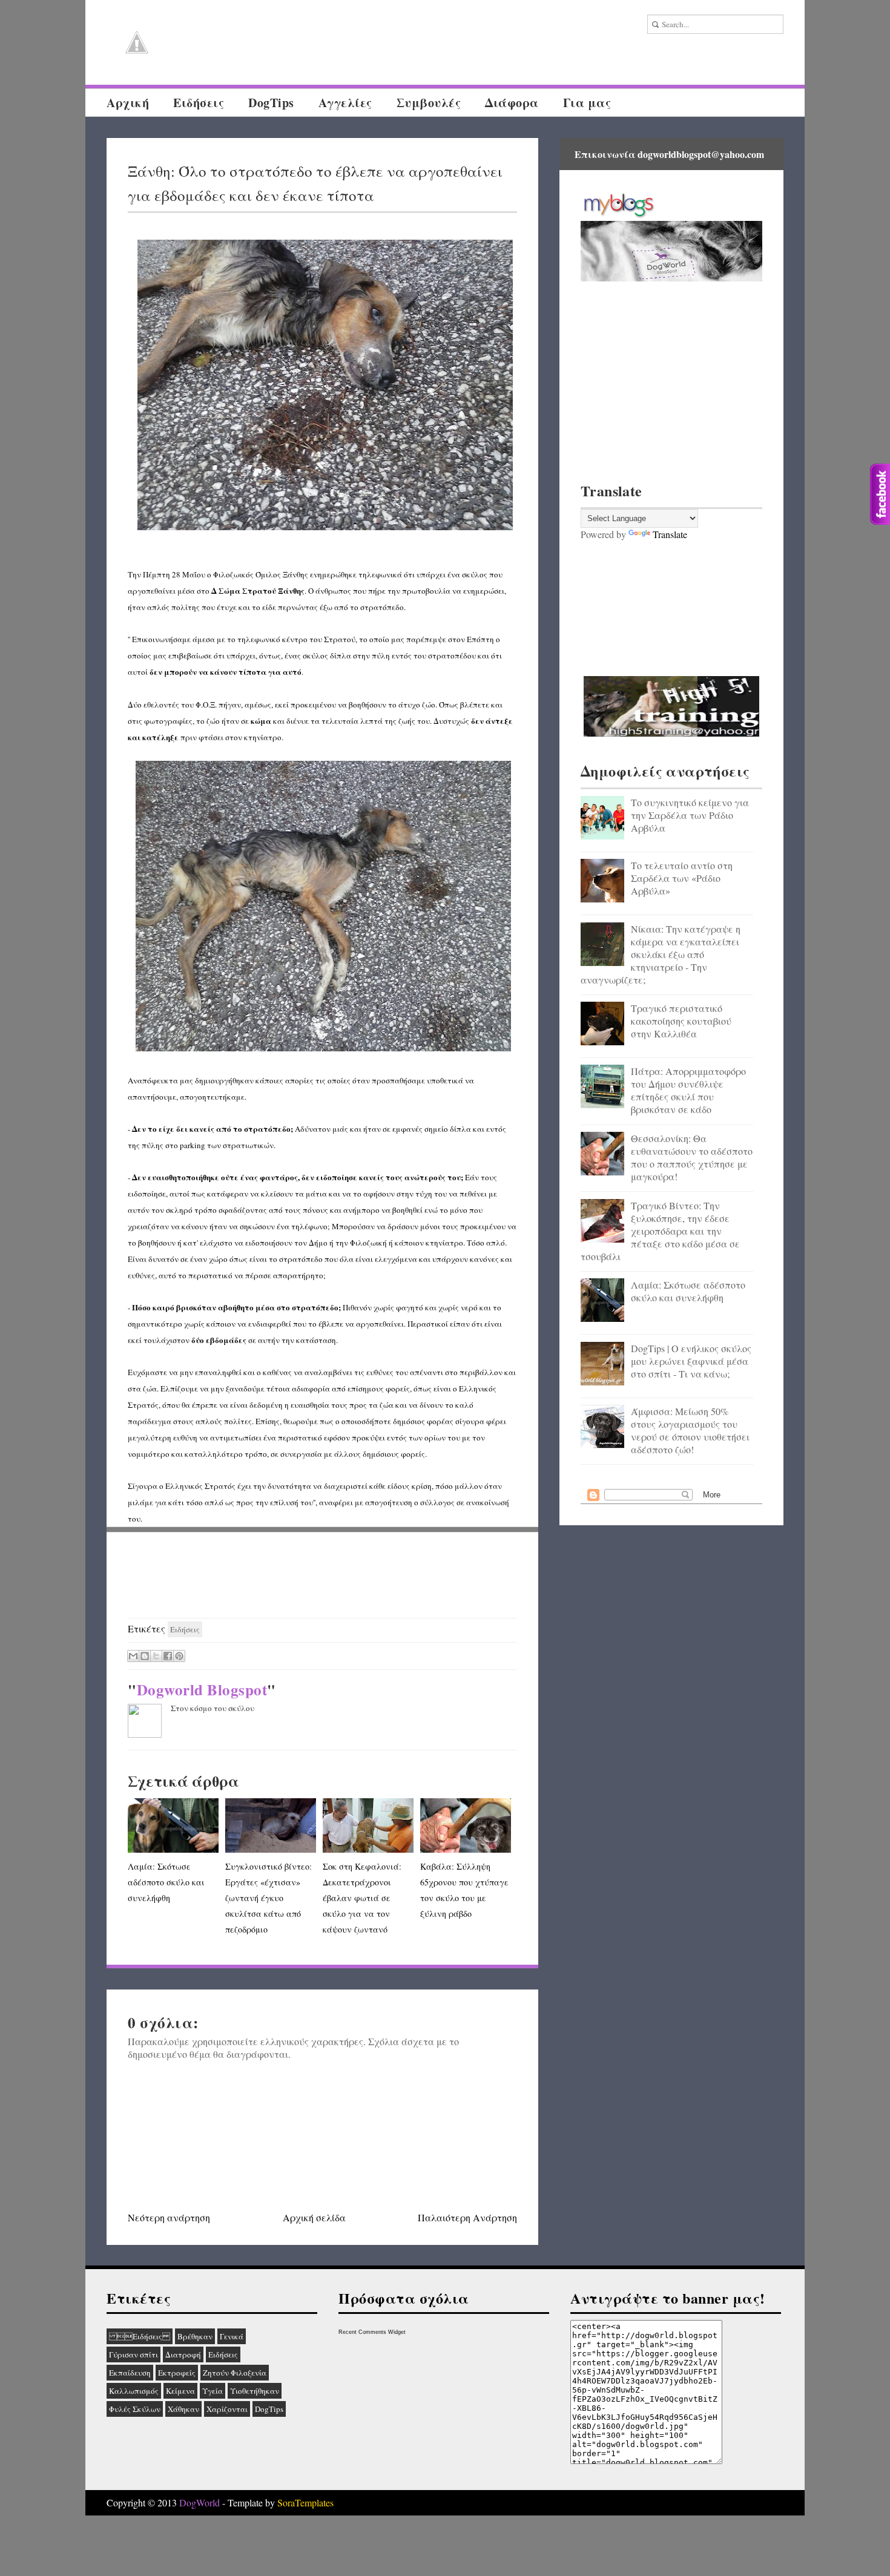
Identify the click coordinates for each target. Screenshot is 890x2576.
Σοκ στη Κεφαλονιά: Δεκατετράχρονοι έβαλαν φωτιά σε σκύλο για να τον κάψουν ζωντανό (362, 1898)
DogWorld (199, 2502)
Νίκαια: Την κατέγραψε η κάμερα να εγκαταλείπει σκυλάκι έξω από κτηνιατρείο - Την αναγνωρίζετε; (661, 954)
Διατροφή (183, 2354)
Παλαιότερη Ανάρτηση (467, 2217)
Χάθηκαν (183, 2409)
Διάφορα (512, 103)
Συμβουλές (429, 103)
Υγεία (213, 2391)
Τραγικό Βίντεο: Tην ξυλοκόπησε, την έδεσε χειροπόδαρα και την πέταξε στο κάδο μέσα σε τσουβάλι (660, 1231)
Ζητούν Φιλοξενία (235, 2373)
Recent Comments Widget (372, 2332)
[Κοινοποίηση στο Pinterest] (179, 1656)
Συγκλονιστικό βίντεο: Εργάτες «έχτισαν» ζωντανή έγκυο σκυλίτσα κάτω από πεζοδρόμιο (269, 1898)
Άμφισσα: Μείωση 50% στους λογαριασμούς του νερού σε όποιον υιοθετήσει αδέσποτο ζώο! (690, 1430)
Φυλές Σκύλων (135, 2409)
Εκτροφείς (177, 2373)
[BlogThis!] (145, 1656)
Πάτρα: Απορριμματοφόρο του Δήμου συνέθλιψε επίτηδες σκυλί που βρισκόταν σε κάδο (688, 1090)
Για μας (587, 103)
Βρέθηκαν (195, 2336)
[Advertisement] (323, 1575)
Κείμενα (180, 2391)
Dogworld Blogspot (202, 1690)
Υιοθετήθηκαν (255, 2391)
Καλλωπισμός (134, 2391)
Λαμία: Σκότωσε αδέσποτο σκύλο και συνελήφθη (166, 1882)
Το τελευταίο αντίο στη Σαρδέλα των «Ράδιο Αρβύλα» (682, 878)
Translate (670, 534)
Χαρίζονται (227, 2409)
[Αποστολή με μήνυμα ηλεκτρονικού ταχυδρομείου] (133, 1656)
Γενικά (232, 2336)
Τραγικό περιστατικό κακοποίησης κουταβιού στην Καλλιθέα (681, 1021)
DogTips (271, 103)
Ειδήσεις (140, 2336)
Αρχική (128, 103)
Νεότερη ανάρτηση (169, 2217)
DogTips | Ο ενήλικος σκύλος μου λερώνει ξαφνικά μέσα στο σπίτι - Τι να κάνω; (691, 1361)
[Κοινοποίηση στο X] (156, 1656)
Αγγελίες (345, 103)
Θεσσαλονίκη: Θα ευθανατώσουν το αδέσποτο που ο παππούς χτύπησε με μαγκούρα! (692, 1157)
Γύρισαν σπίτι (133, 2354)
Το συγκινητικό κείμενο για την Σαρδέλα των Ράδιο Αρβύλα (690, 815)
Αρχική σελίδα (314, 2217)
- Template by (277, 2502)
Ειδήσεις (199, 103)
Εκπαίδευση (130, 2373)
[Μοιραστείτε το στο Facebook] (168, 1656)
